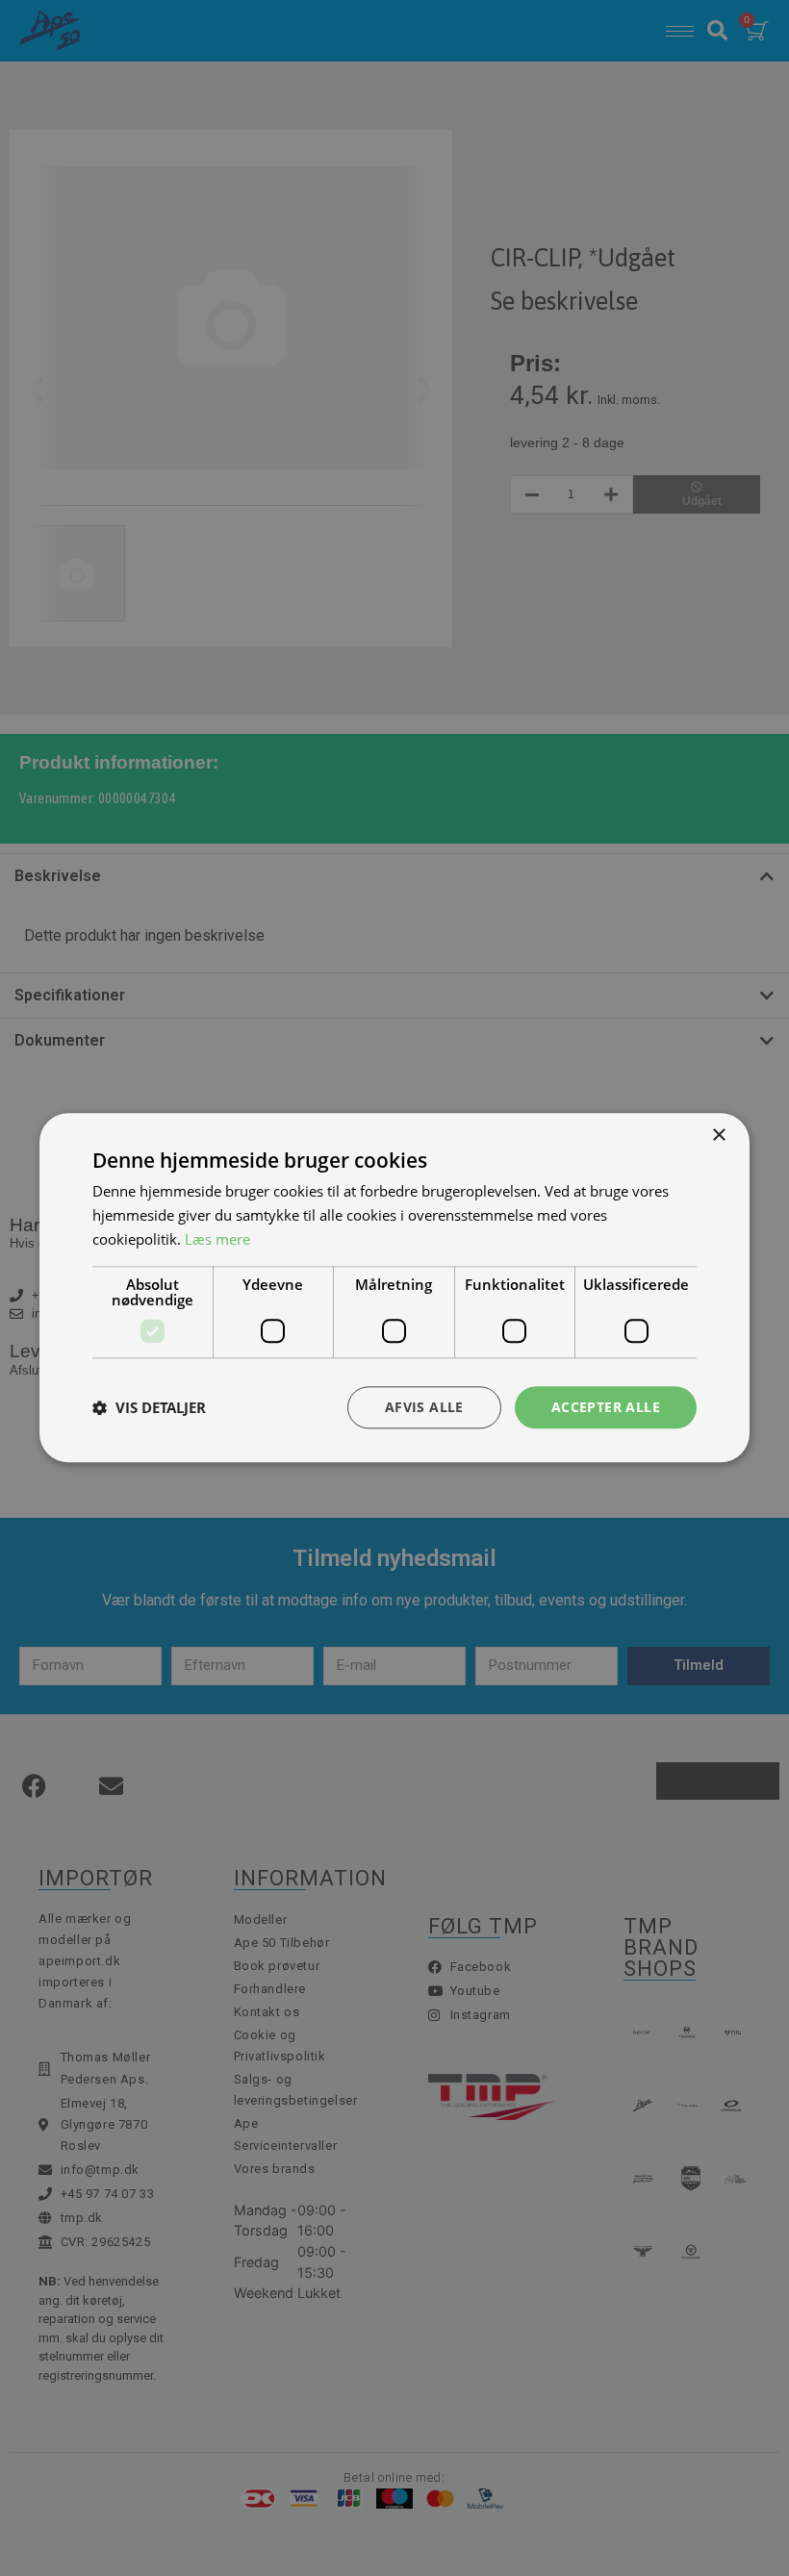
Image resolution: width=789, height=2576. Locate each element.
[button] (149, 1407)
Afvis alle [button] (424, 1407)
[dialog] (394, 1288)
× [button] (718, 1136)
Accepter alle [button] (606, 1407)
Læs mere (217, 1239)
